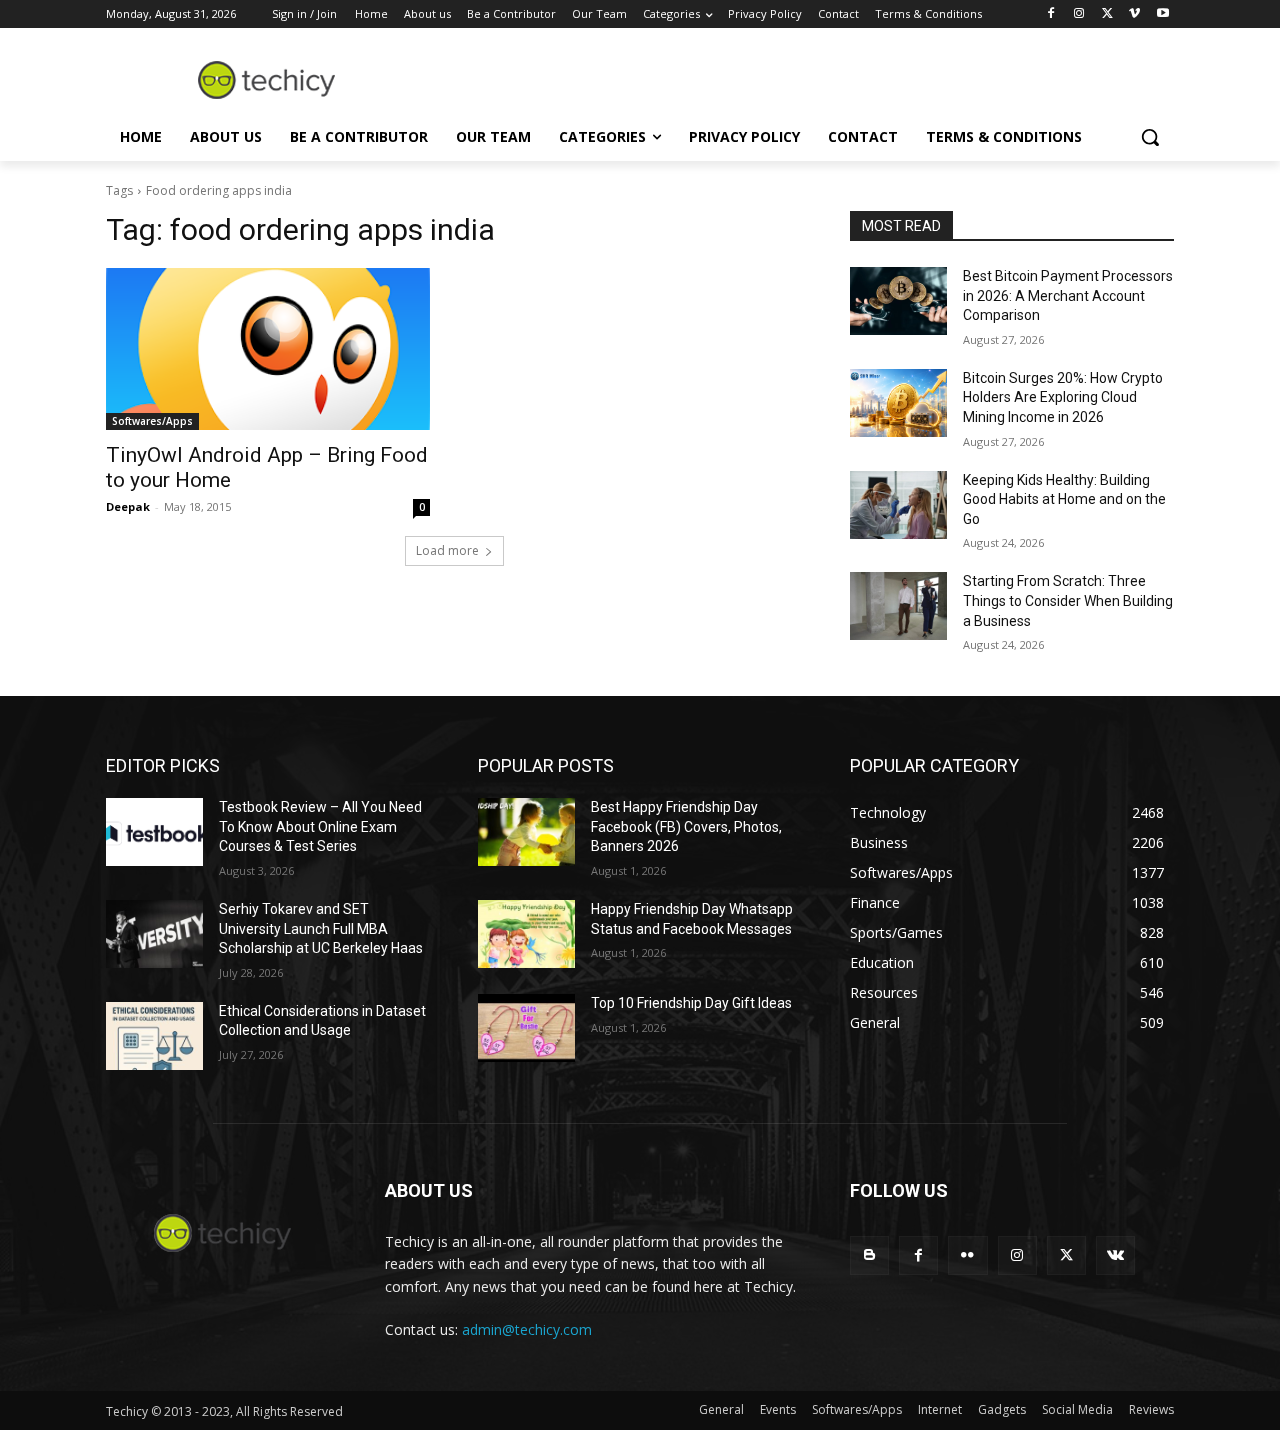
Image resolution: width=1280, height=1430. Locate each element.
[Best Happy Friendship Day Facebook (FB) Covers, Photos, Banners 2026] (526, 832)
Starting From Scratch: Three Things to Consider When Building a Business (1068, 600)
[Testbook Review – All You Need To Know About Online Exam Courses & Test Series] (154, 832)
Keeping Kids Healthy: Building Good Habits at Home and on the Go (1064, 499)
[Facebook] (1051, 14)
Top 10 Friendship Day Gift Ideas (691, 1003)
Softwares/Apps (152, 421)
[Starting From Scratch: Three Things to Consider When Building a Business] (898, 606)
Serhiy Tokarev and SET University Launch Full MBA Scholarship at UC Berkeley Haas (321, 928)
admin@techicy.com (527, 1329)
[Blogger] (869, 1255)
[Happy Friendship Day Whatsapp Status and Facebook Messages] (526, 934)
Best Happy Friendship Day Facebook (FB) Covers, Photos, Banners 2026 (686, 826)
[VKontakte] (1115, 1255)
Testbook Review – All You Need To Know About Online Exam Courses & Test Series (320, 826)
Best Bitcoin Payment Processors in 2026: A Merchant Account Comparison (1068, 295)
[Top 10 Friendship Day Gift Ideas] (526, 1028)
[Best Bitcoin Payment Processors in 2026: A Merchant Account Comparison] (898, 301)
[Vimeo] (1134, 14)
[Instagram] (1079, 14)
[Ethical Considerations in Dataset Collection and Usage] (154, 1036)
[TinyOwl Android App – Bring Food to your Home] (268, 349)
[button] (1150, 137)
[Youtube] (1162, 14)
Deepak (128, 506)
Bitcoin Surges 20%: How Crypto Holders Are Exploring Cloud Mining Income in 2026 (1063, 397)
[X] (1107, 14)
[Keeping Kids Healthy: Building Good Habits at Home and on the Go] (898, 505)
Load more (447, 550)
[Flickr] (967, 1255)
